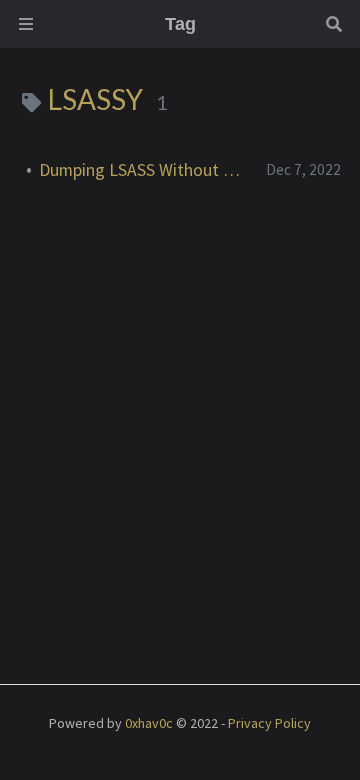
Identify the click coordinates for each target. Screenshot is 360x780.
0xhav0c (149, 723)
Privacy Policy (269, 723)
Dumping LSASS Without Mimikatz (144, 170)
